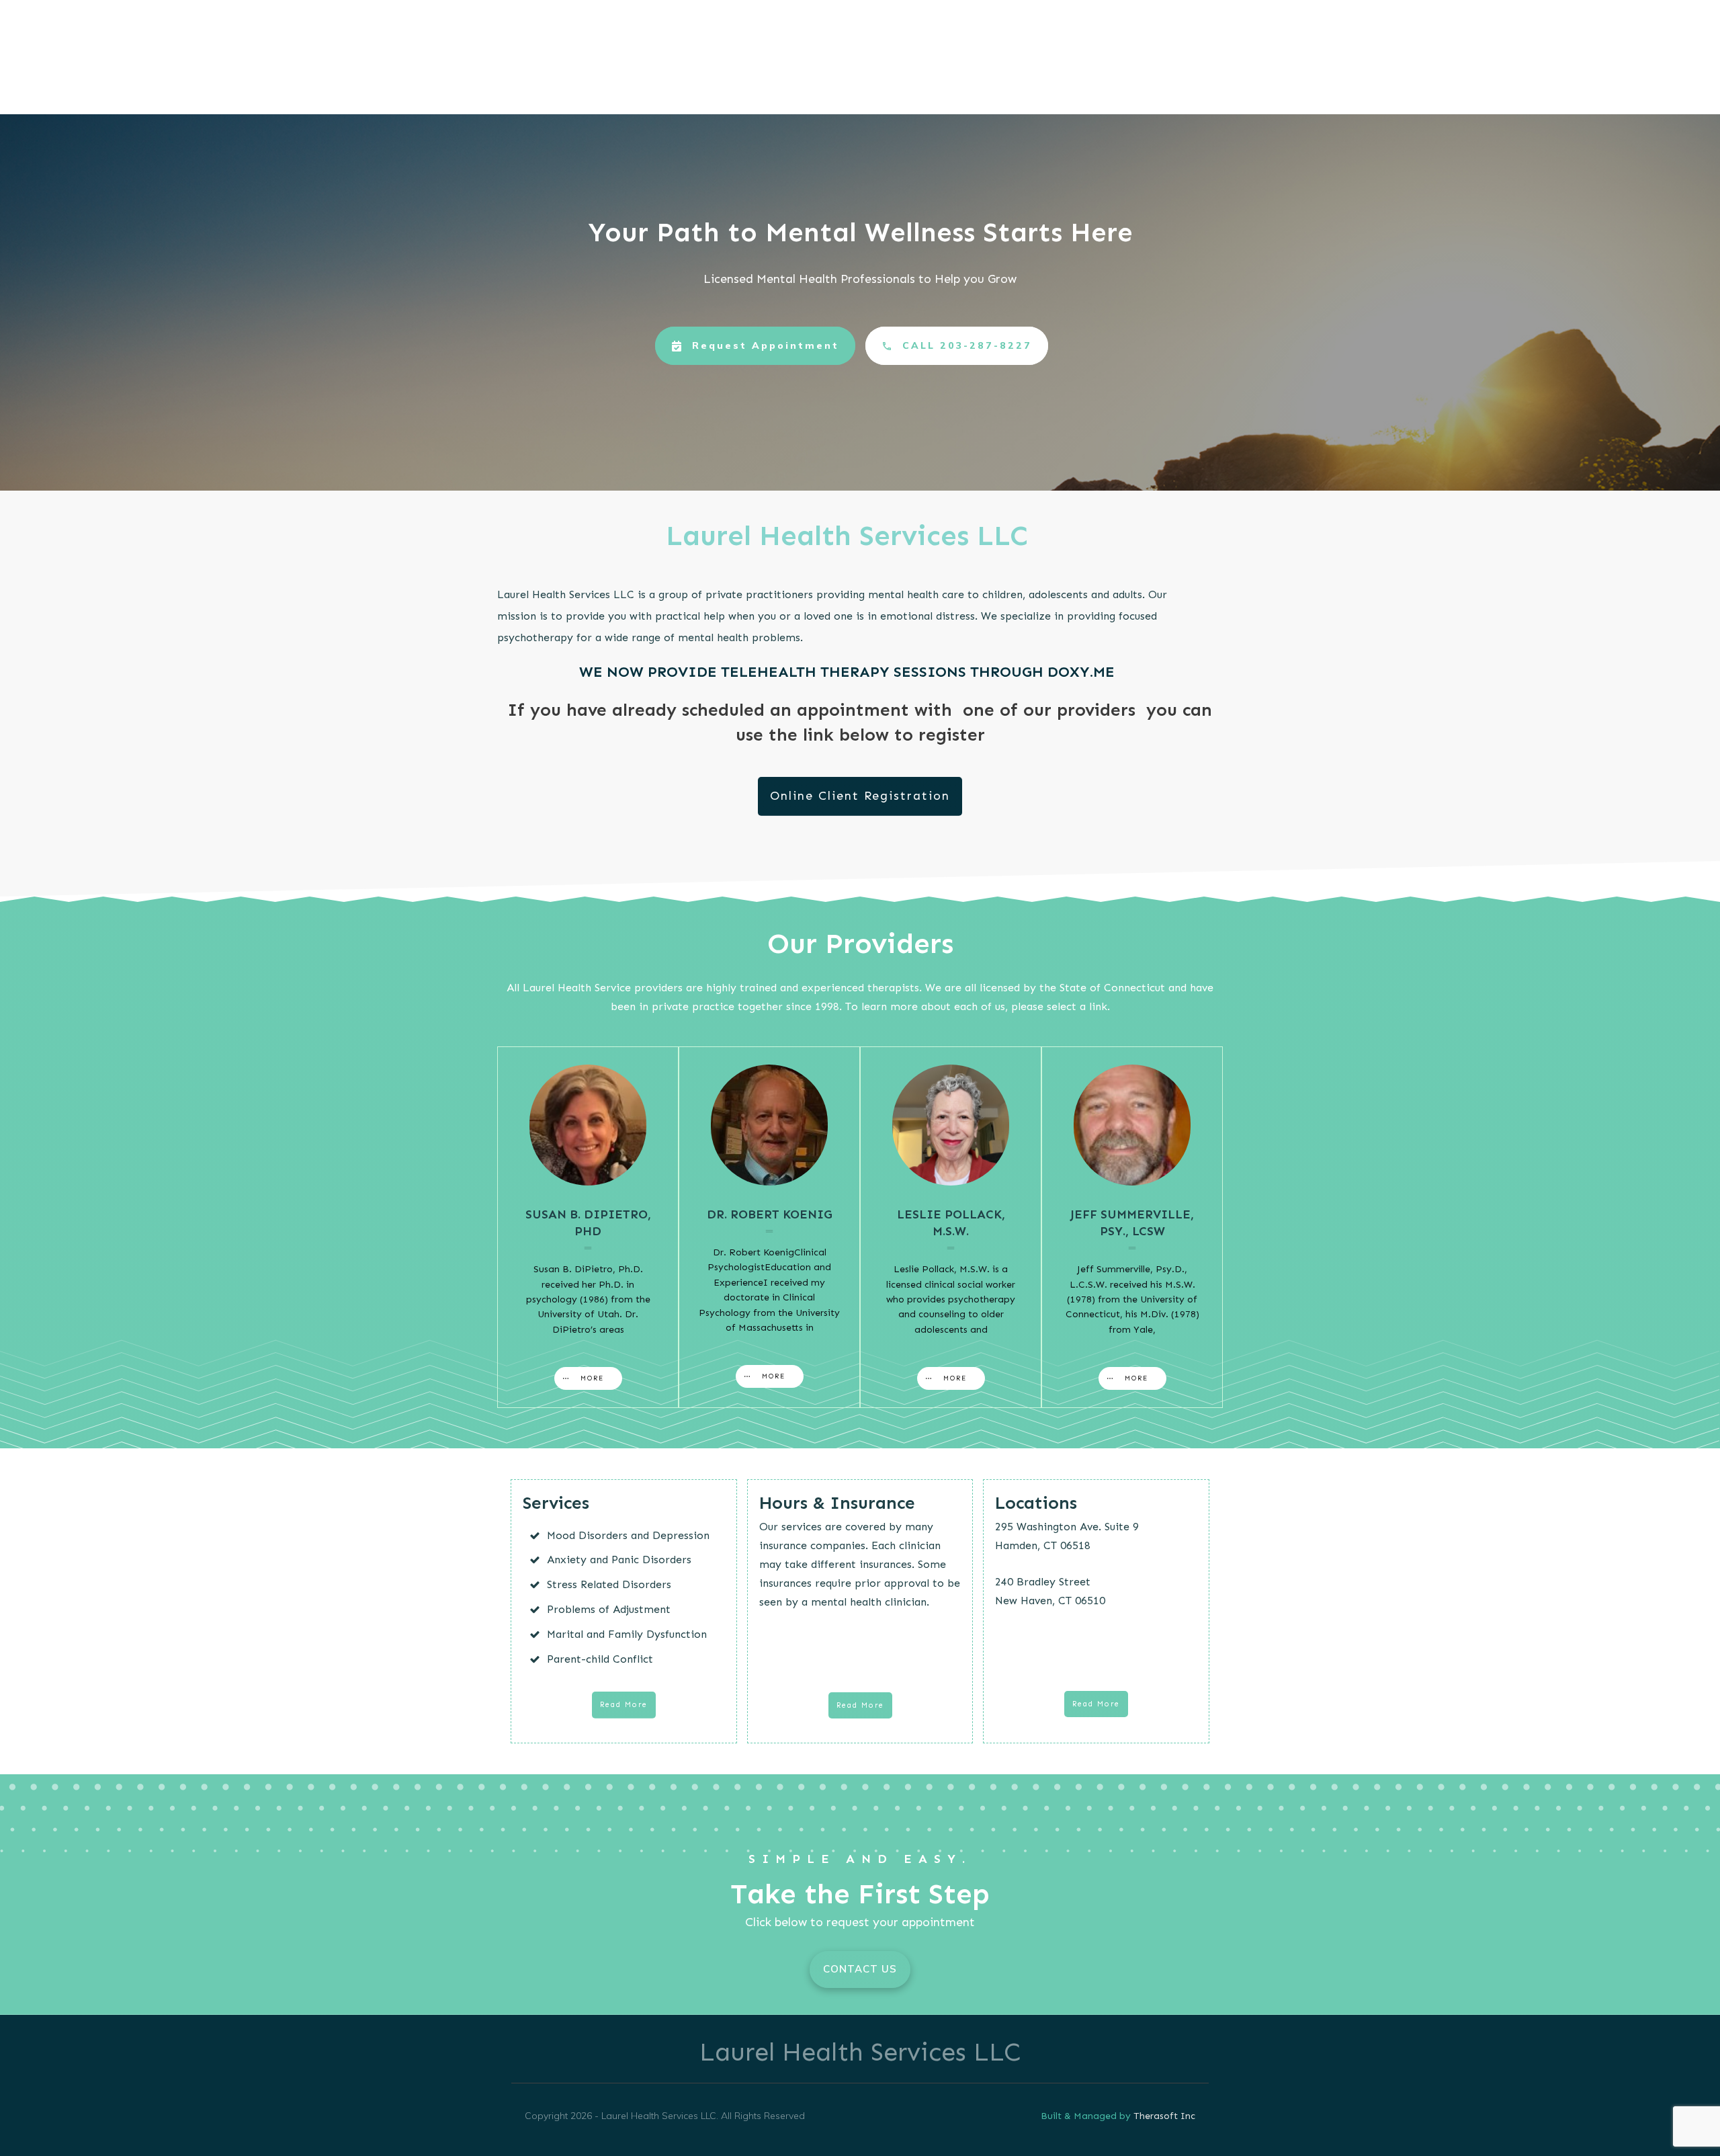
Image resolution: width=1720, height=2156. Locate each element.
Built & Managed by (1087, 2116)
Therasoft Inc (1164, 2116)
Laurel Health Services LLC (860, 2052)
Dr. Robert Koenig (770, 1214)
